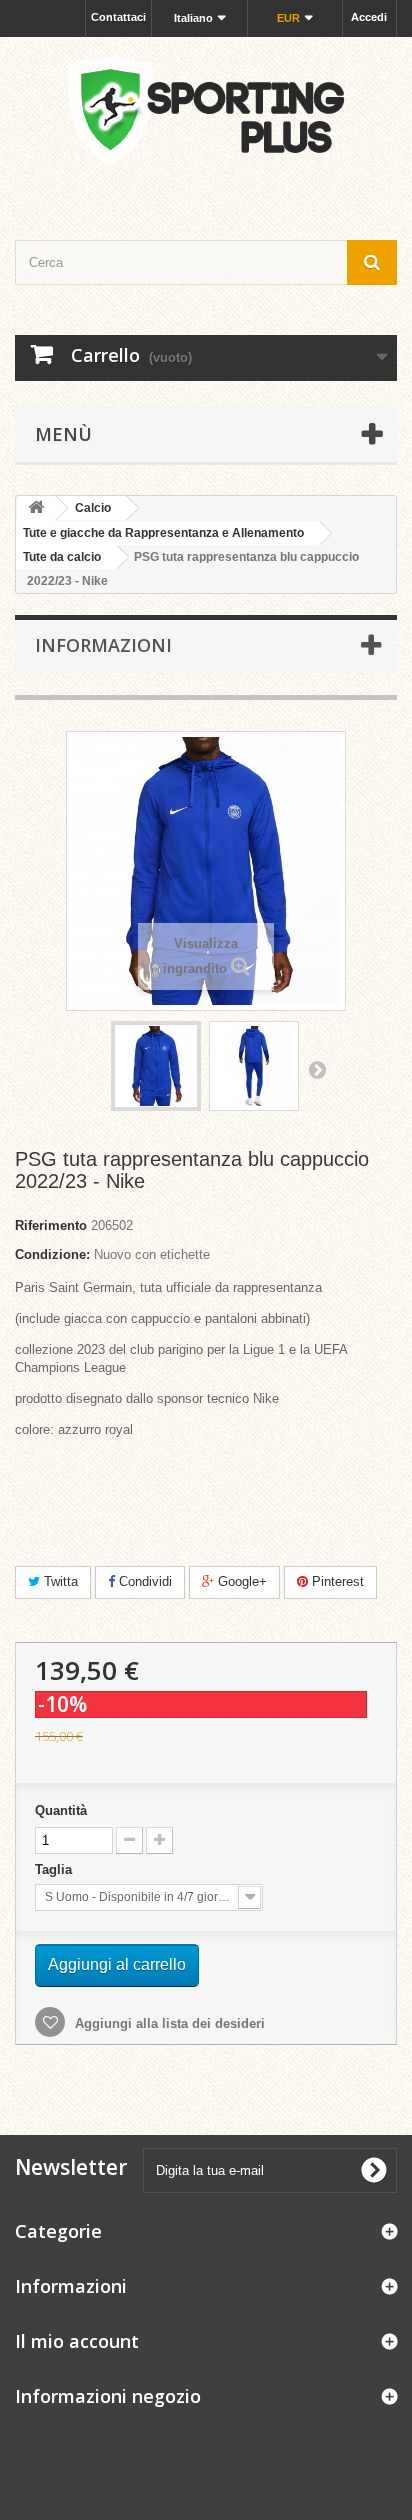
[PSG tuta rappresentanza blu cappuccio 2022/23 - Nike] (156, 1066)
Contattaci (118, 17)
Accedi (369, 17)
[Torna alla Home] (36, 508)
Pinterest (336, 1581)
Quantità (61, 1810)
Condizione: (52, 1254)
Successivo (317, 1069)
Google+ (240, 1581)
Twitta (59, 1581)
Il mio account (77, 2341)
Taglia (55, 1869)
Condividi (143, 1581)
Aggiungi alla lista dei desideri (168, 2023)
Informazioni (103, 645)
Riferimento (51, 1225)
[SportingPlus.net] (206, 121)
